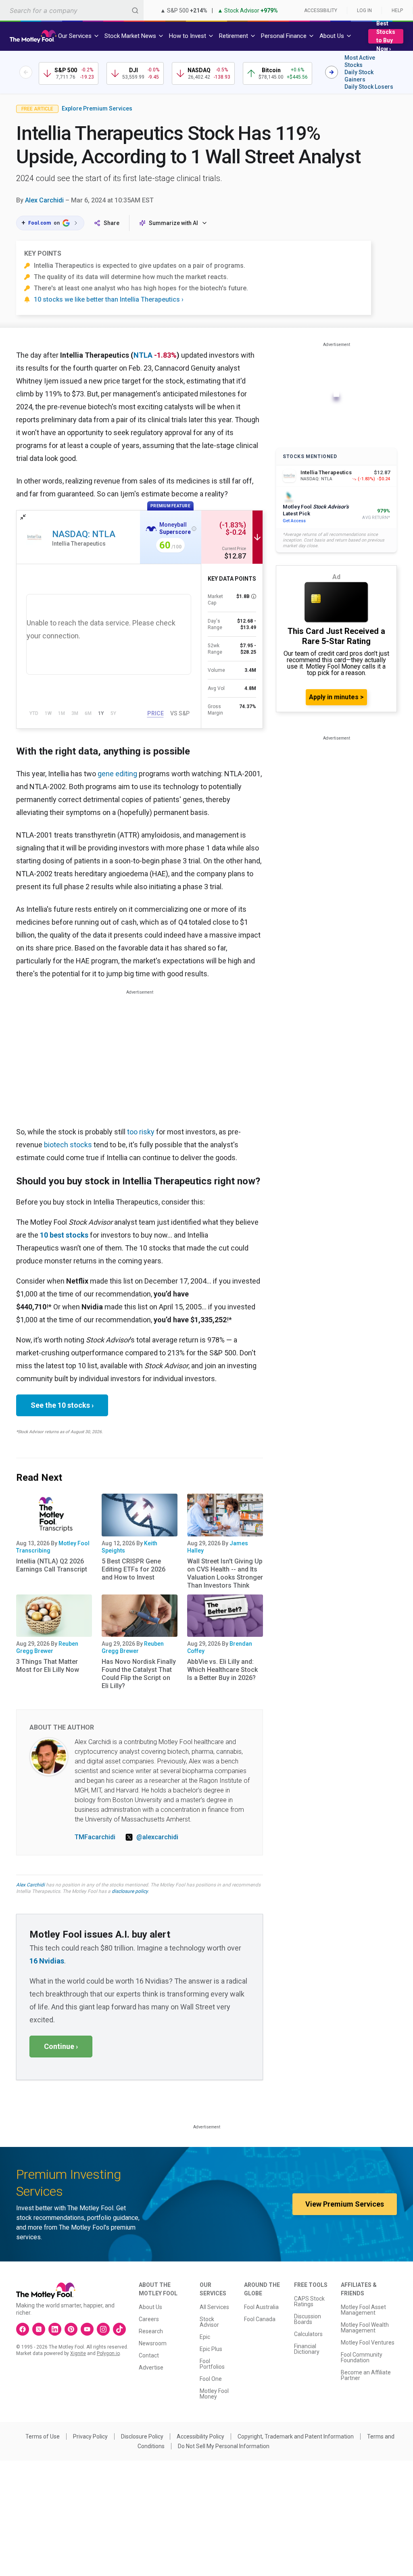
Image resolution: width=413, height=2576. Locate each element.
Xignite (78, 2353)
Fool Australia (261, 2307)
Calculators (308, 2334)
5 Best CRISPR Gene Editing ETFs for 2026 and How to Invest (133, 1569)
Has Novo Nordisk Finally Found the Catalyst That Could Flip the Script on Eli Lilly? (139, 1674)
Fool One (211, 2379)
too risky (141, 1132)
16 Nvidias (47, 1961)
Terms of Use (43, 2436)
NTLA (143, 355)
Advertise (151, 2368)
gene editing (117, 774)
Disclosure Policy (142, 2436)
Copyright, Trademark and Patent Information (296, 2436)
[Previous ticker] (26, 72)
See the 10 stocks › (62, 1405)
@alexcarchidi (157, 1837)
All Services (214, 2307)
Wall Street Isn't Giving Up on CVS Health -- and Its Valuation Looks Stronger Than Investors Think (225, 1573)
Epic (205, 2337)
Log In (364, 10)
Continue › (61, 2046)
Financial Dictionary (307, 2349)
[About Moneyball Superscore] (194, 529)
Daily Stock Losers (369, 87)
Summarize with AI (173, 223)
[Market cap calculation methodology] (254, 596)
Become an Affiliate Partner (366, 2375)
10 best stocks (64, 1235)
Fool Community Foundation (362, 2357)
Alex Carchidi (44, 200)
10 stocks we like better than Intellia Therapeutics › (109, 299)
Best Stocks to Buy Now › (386, 36)
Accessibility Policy (200, 2436)
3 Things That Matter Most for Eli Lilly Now (48, 1666)
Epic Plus (211, 2349)
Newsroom (153, 2343)
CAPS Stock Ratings (309, 2301)
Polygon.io (108, 2353)
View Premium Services (345, 2204)
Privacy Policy (90, 2436)
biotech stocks (68, 1145)
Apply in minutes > (336, 697)
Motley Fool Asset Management (363, 2310)
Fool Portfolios (212, 2364)
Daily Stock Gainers (359, 76)
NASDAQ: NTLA (84, 534)
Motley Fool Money (214, 2394)
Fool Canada (260, 2319)
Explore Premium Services (97, 108)
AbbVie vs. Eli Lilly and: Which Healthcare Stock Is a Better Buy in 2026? (222, 1670)
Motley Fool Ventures (368, 2343)
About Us (150, 2307)
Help (397, 10)
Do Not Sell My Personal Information (224, 2446)
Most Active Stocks (360, 61)
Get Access (294, 521)
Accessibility (321, 10)
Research (151, 2331)
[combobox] (72, 10)
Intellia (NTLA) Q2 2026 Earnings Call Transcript (52, 1565)
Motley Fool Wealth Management (365, 2328)
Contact (149, 2355)
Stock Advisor (209, 2322)
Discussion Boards (308, 2319)
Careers (149, 2319)
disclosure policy (130, 1891)
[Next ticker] (332, 72)
